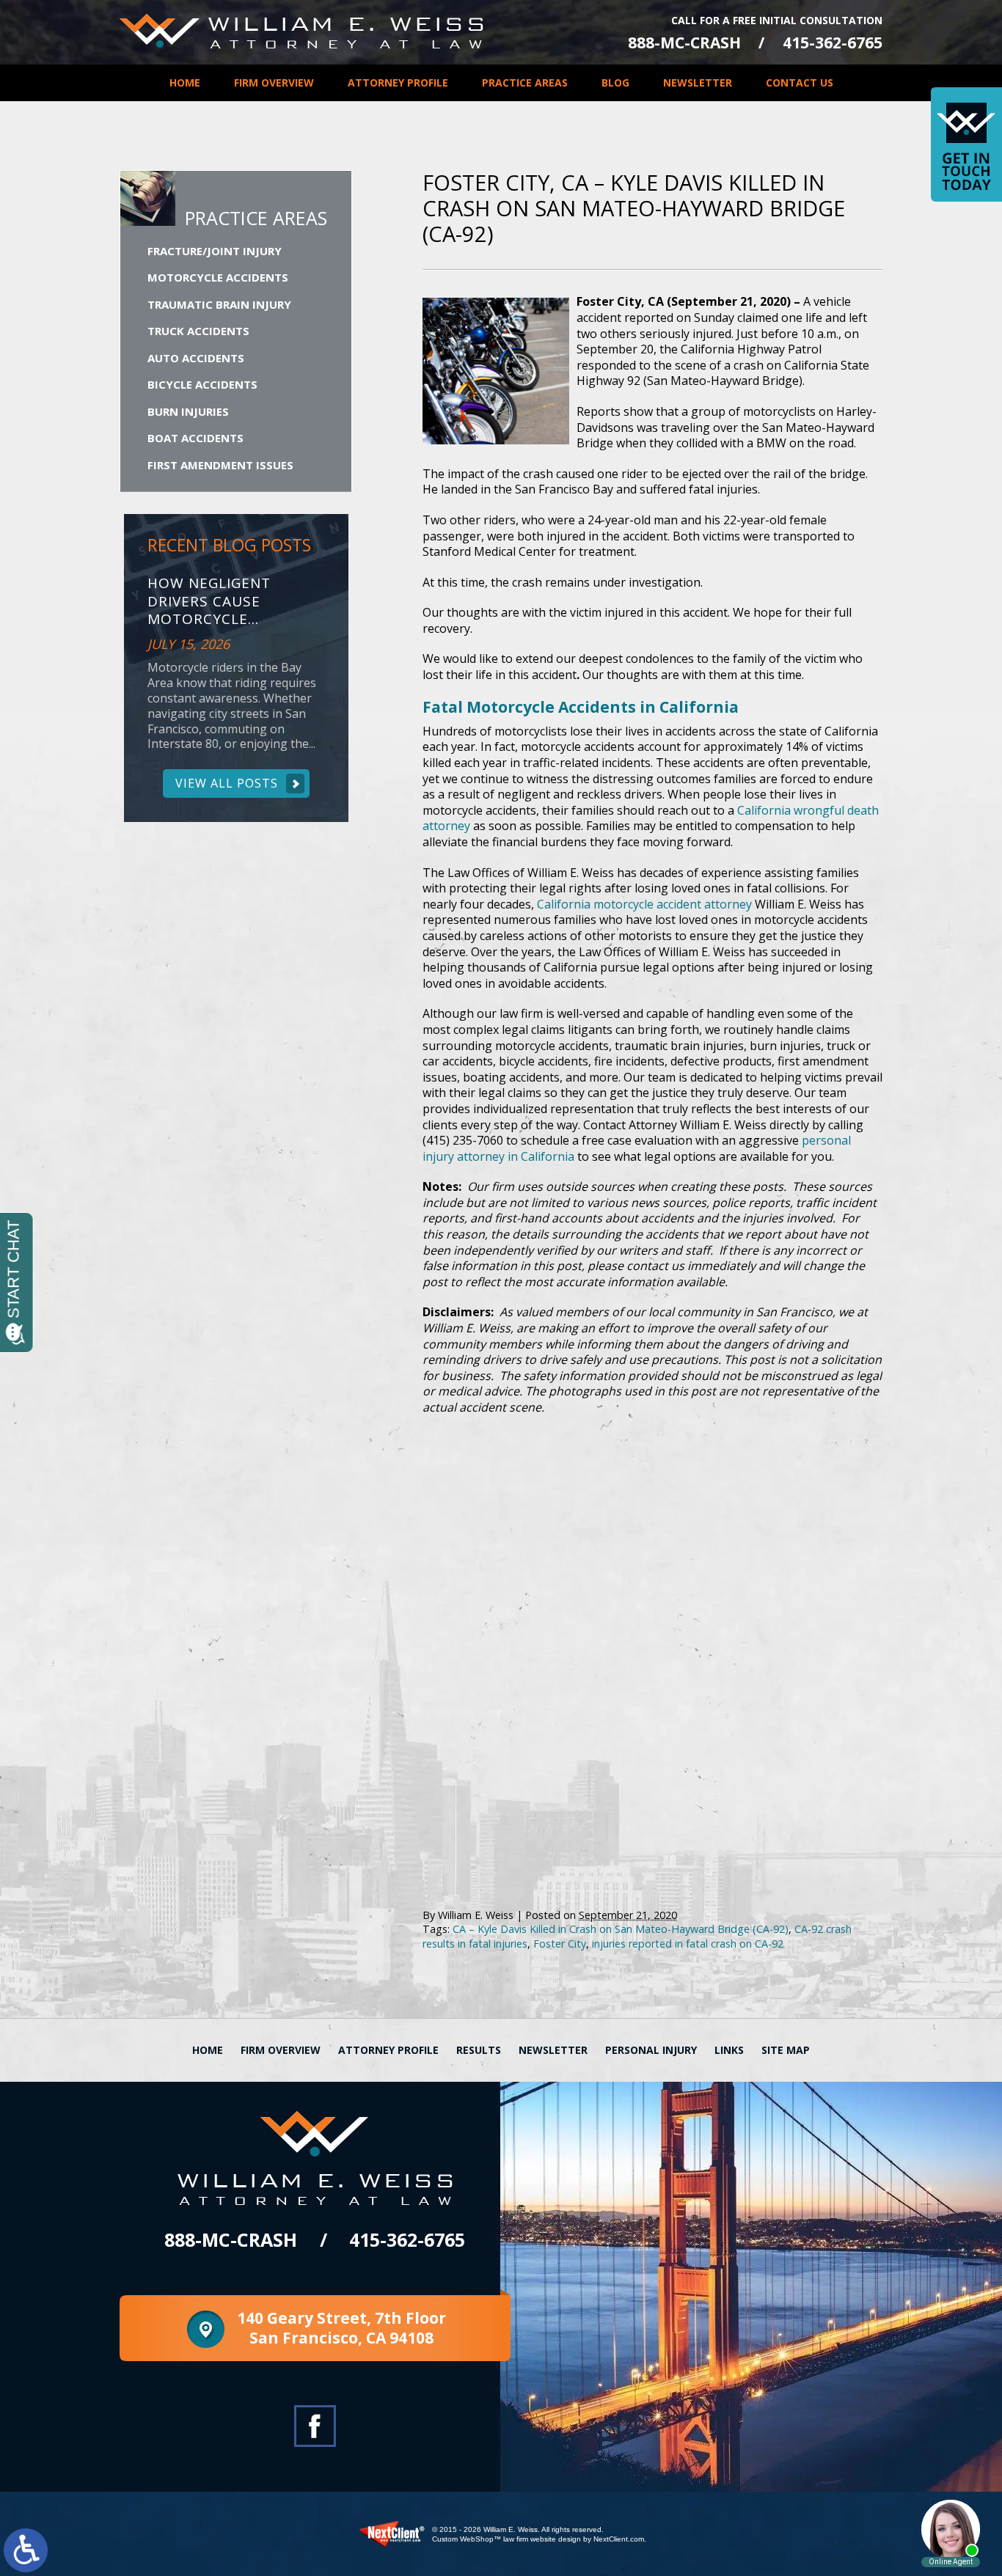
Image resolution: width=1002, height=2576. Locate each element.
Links (729, 2050)
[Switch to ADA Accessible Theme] (26, 2550)
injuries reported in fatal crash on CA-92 (688, 1944)
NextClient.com (619, 2539)
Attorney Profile (398, 82)
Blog (615, 82)
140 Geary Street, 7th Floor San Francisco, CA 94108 (341, 2328)
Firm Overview (274, 82)
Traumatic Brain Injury (219, 304)
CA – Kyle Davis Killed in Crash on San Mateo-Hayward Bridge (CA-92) (621, 1929)
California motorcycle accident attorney (644, 904)
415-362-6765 (833, 43)
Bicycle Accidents (202, 384)
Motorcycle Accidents (218, 277)
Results (479, 2050)
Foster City (560, 1944)
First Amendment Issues (220, 465)
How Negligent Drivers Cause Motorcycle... (209, 601)
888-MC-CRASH (684, 43)
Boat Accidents (195, 438)
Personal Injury (651, 2050)
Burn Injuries (188, 411)
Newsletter (698, 82)
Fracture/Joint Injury (215, 251)
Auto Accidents (196, 358)
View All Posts (227, 783)
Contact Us (800, 82)
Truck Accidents (198, 331)
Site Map (786, 2050)
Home (185, 82)
